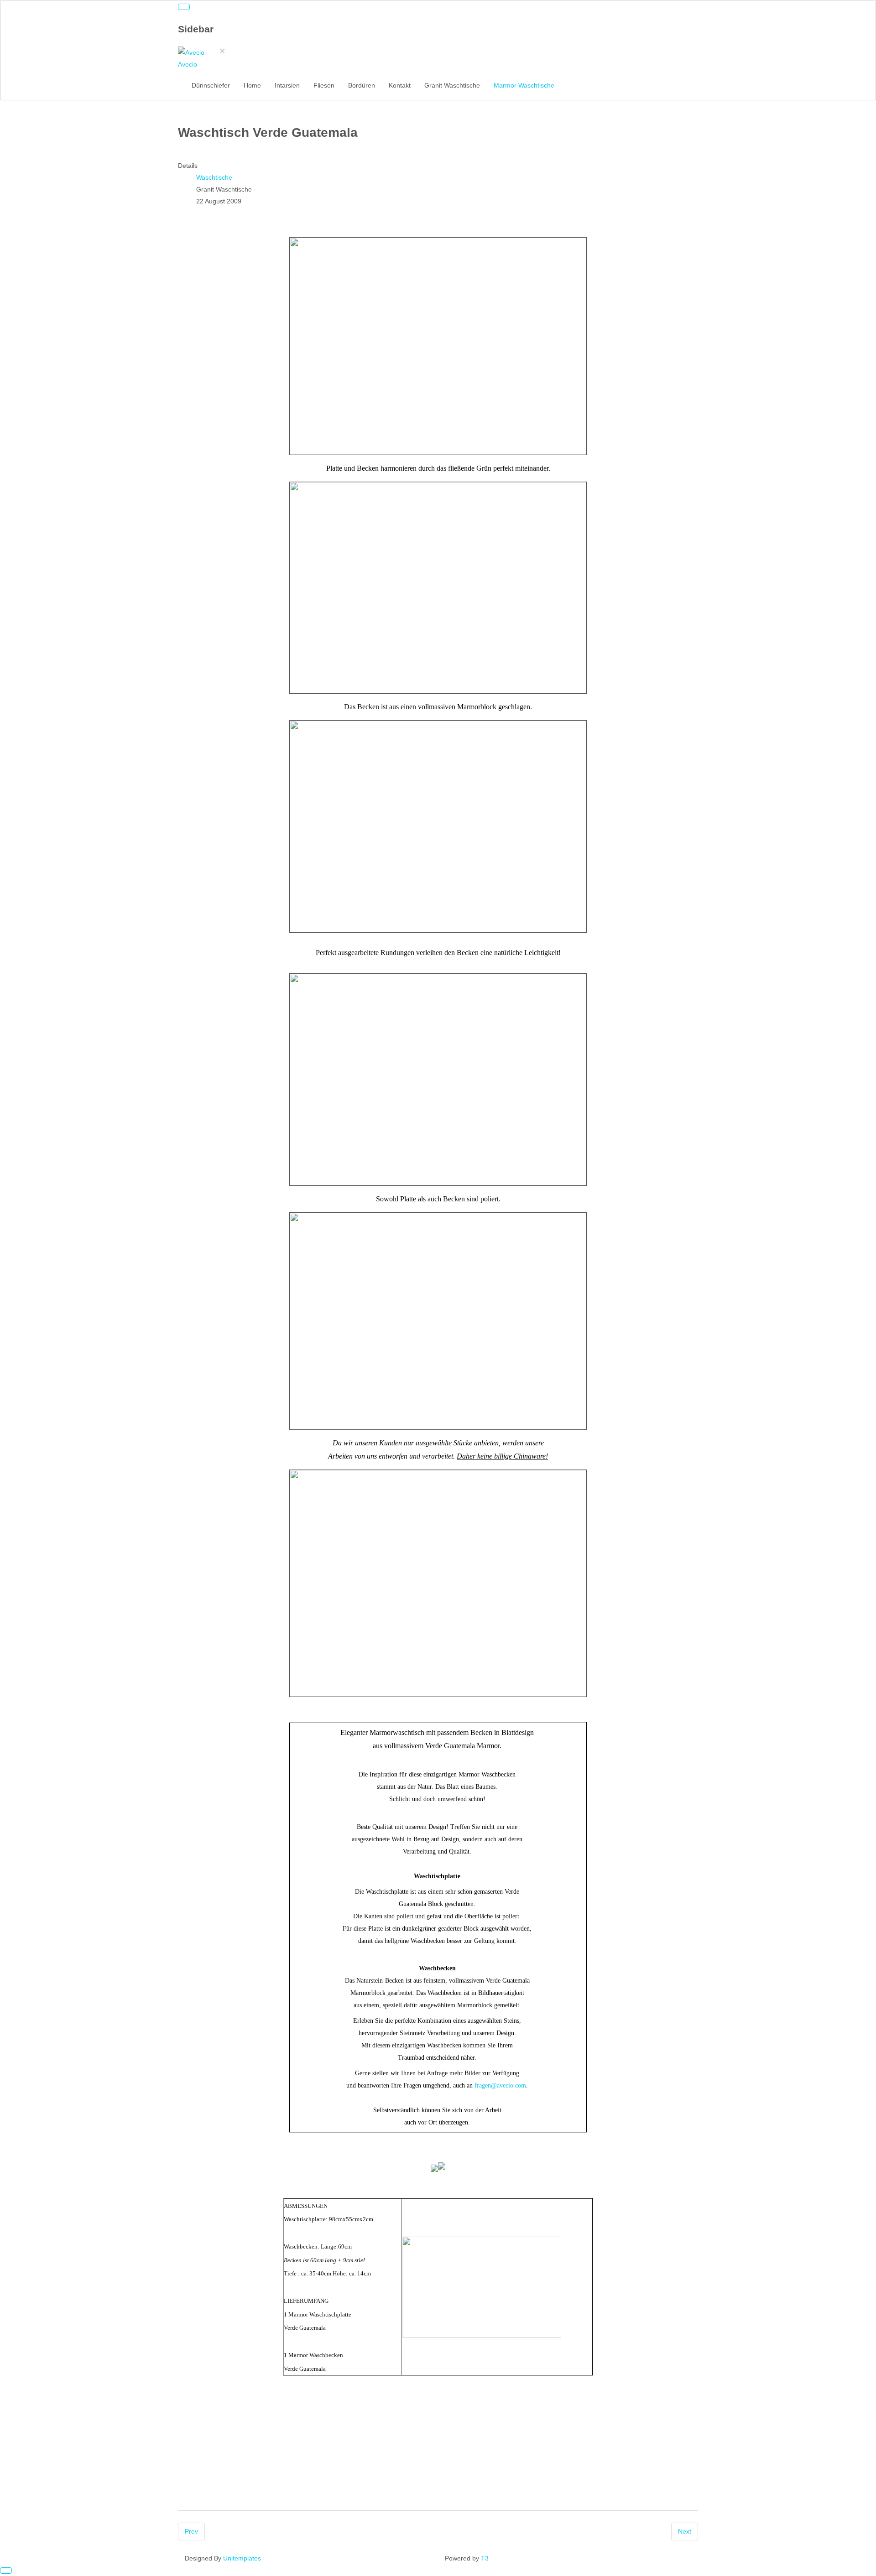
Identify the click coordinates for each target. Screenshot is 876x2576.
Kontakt (400, 85)
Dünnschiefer (211, 85)
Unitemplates (242, 2558)
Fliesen (324, 85)
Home (252, 85)
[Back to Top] (6, 2571)
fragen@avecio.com (500, 2085)
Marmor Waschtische (524, 85)
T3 (485, 2558)
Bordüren (362, 85)
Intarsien (287, 85)
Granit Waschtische (452, 85)
